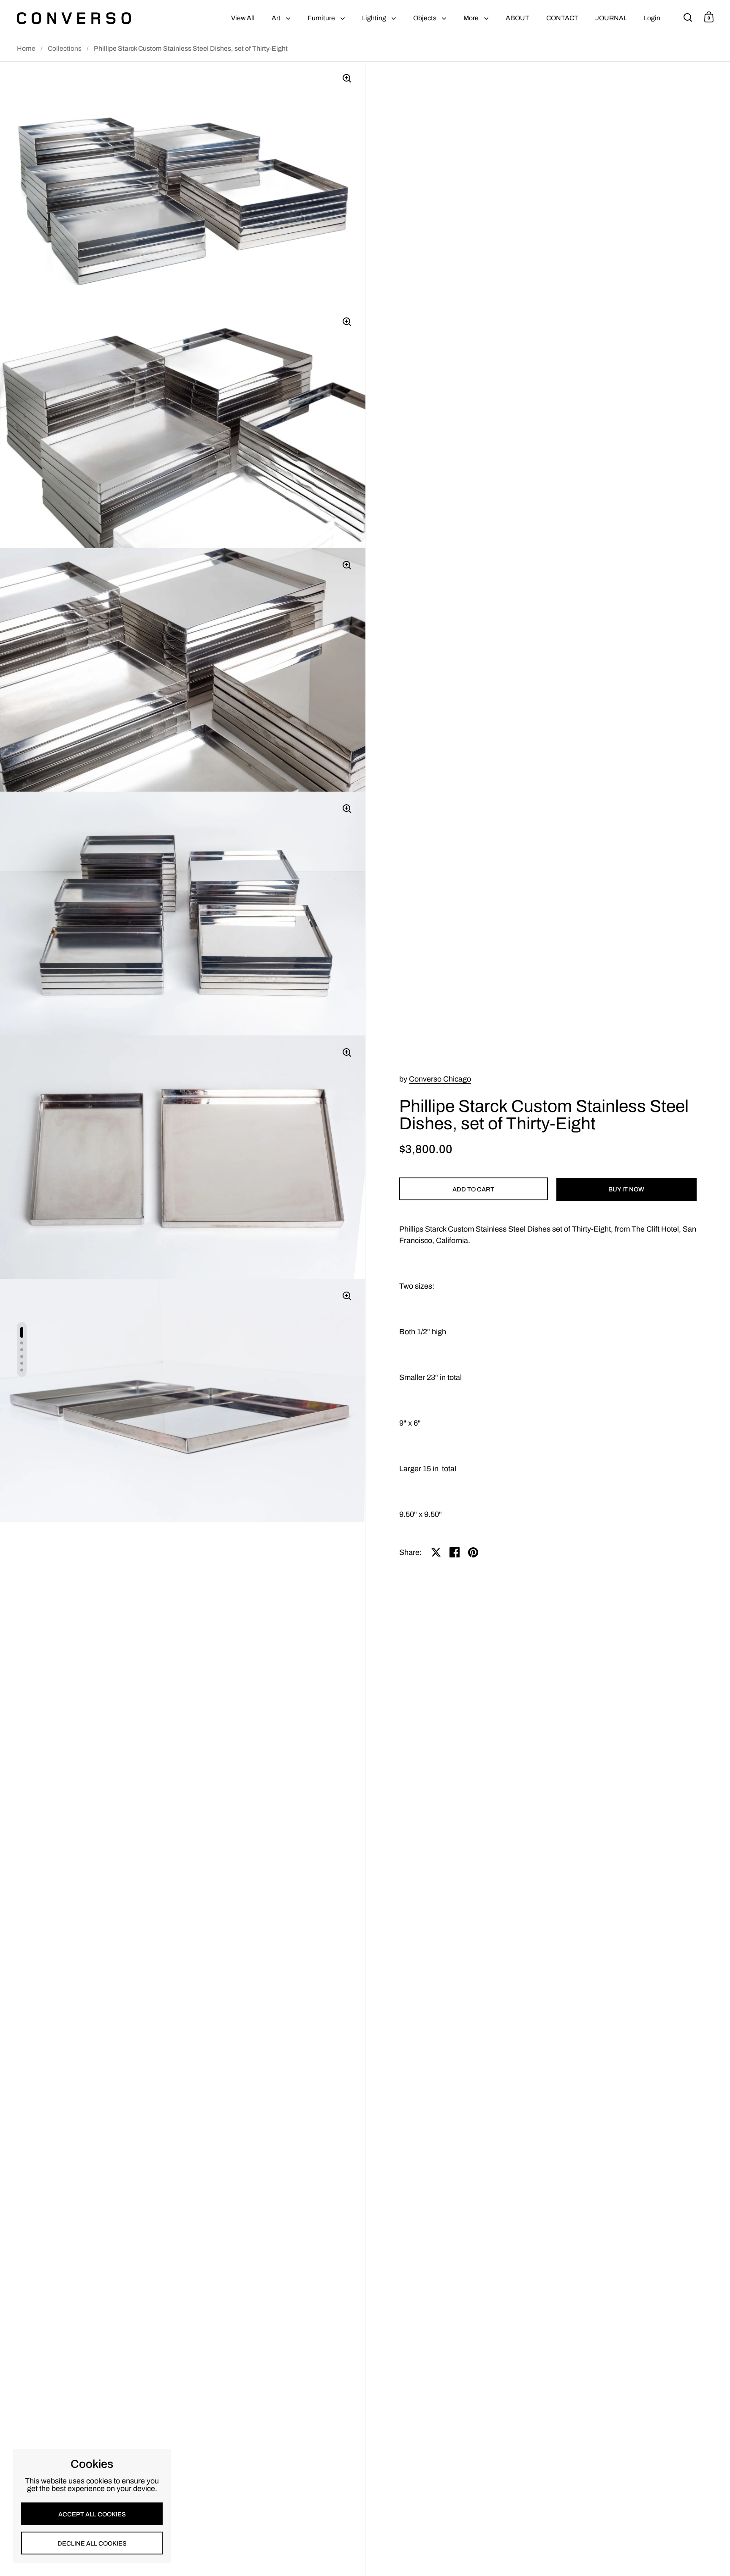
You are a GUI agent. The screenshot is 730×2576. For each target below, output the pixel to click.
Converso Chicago (440, 1079)
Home (26, 48)
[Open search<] (688, 17)
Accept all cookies (92, 2514)
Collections (65, 48)
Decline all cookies (92, 2543)
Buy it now (626, 1189)
